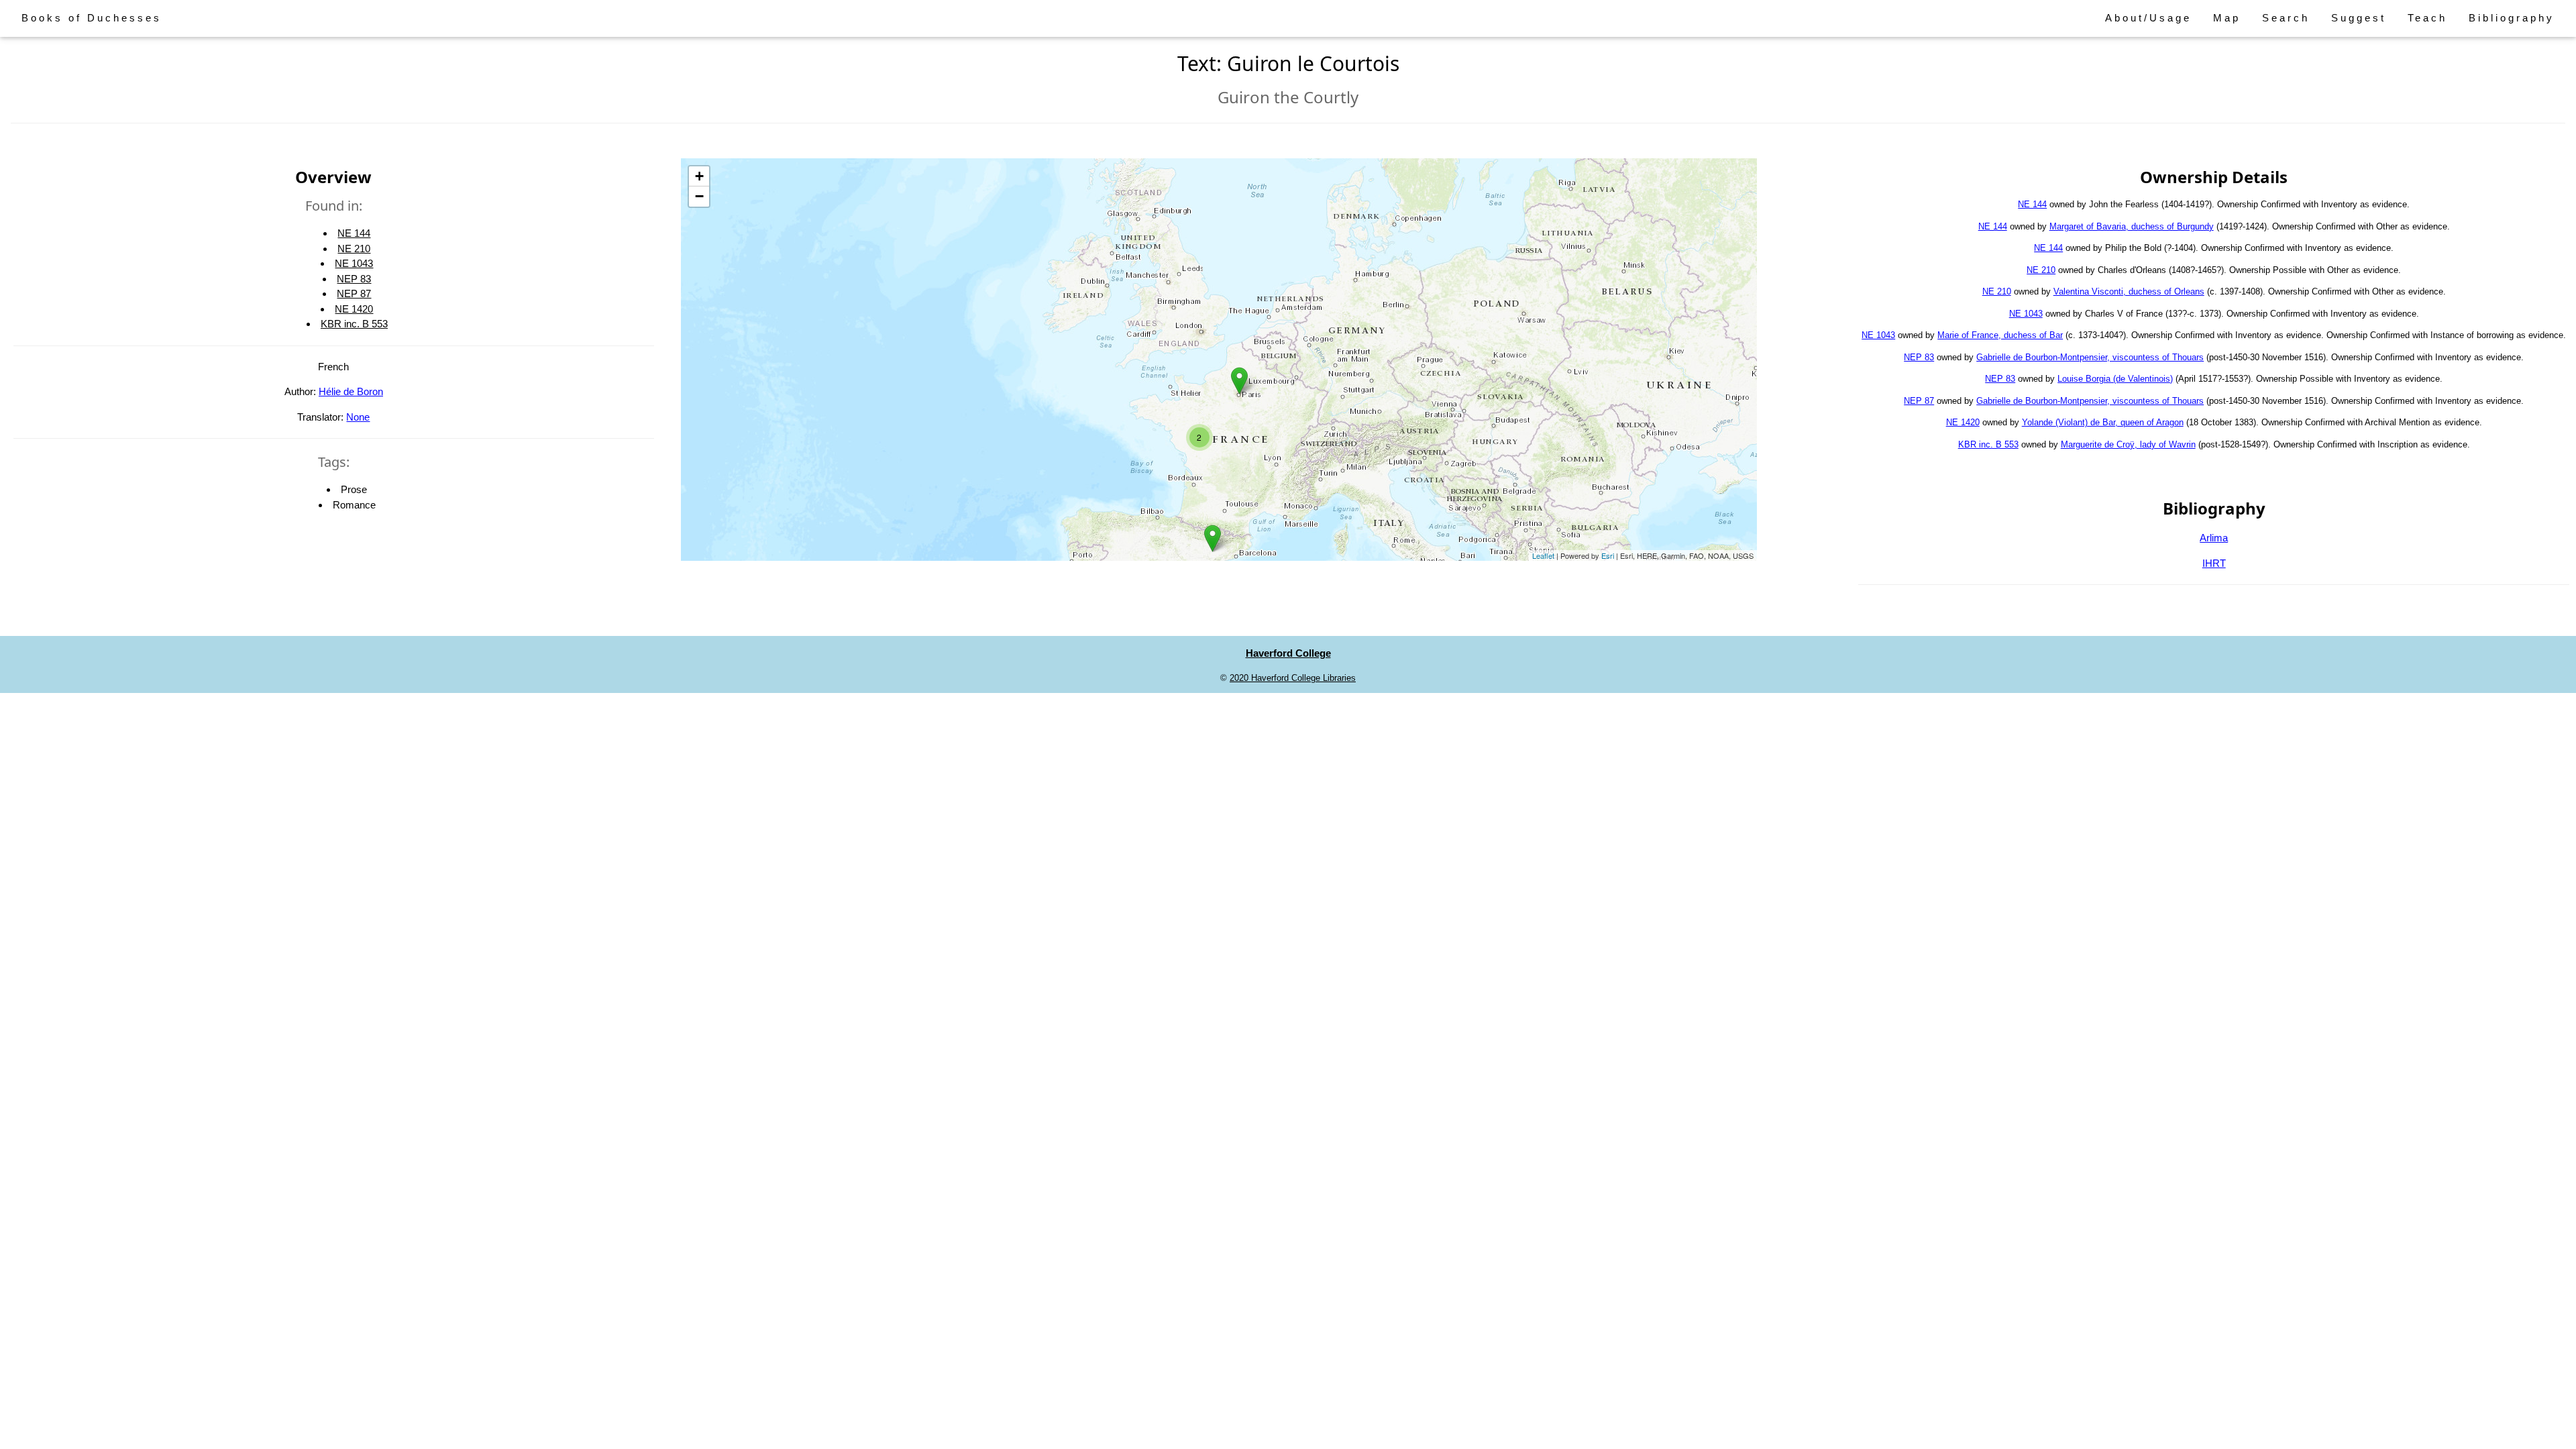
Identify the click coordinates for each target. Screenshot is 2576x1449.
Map (2227, 18)
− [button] (699, 196)
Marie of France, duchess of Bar (2000, 335)
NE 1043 (354, 263)
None (358, 417)
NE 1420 (354, 309)
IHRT (2214, 563)
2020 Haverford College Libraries (1293, 678)
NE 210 (354, 249)
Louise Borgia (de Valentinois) (2115, 379)
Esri (1608, 555)
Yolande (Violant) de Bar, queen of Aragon (2103, 422)
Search (2286, 18)
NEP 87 (354, 293)
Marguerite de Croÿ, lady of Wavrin (2128, 444)
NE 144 (354, 233)
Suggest (2359, 18)
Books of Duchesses (92, 18)
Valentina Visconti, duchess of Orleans (2129, 291)
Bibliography (2512, 18)
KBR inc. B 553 (354, 324)
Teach (2427, 18)
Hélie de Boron (351, 391)
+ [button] (699, 176)
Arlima (2214, 538)
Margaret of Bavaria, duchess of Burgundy (2132, 226)
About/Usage (2148, 18)
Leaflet (1543, 555)
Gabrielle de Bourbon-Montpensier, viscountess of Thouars (2090, 357)
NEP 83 (354, 279)
